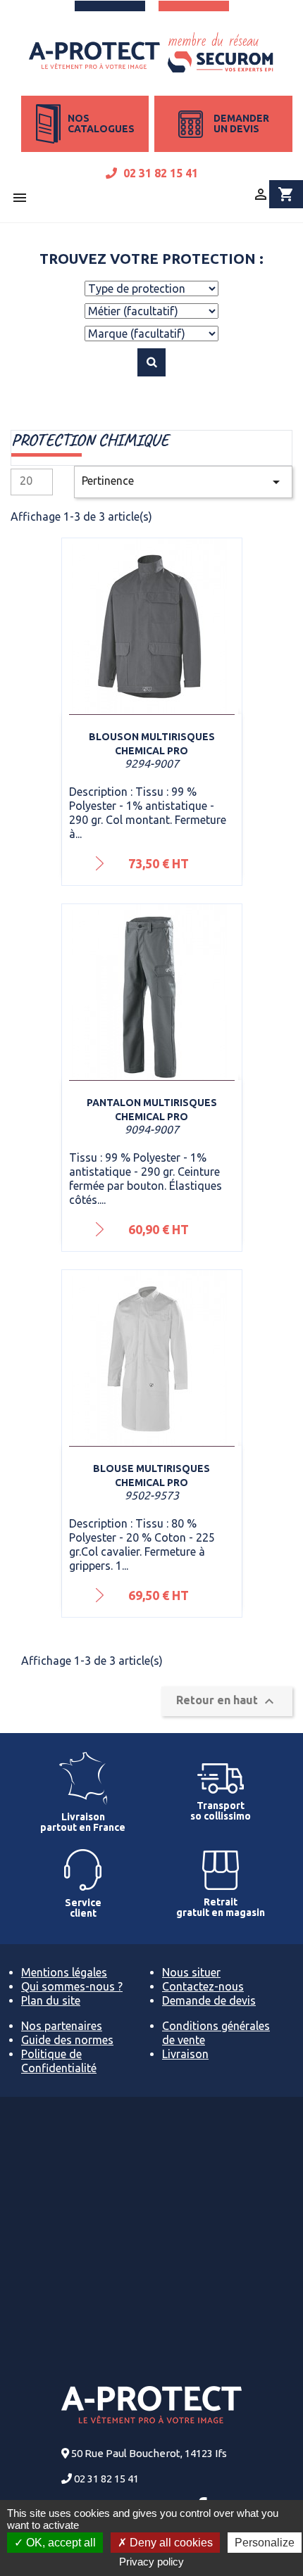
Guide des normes (67, 2040)
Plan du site (51, 2000)
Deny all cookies (170, 2543)
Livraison (185, 2054)
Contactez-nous (203, 1986)
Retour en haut (227, 1701)
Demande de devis (209, 2000)
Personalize (265, 2543)
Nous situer (191, 1972)
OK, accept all (60, 2543)
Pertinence (183, 482)
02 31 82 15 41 (159, 173)
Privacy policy (151, 2562)
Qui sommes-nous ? (72, 1986)
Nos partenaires (62, 2026)
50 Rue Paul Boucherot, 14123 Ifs (149, 2453)
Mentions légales (64, 1972)
